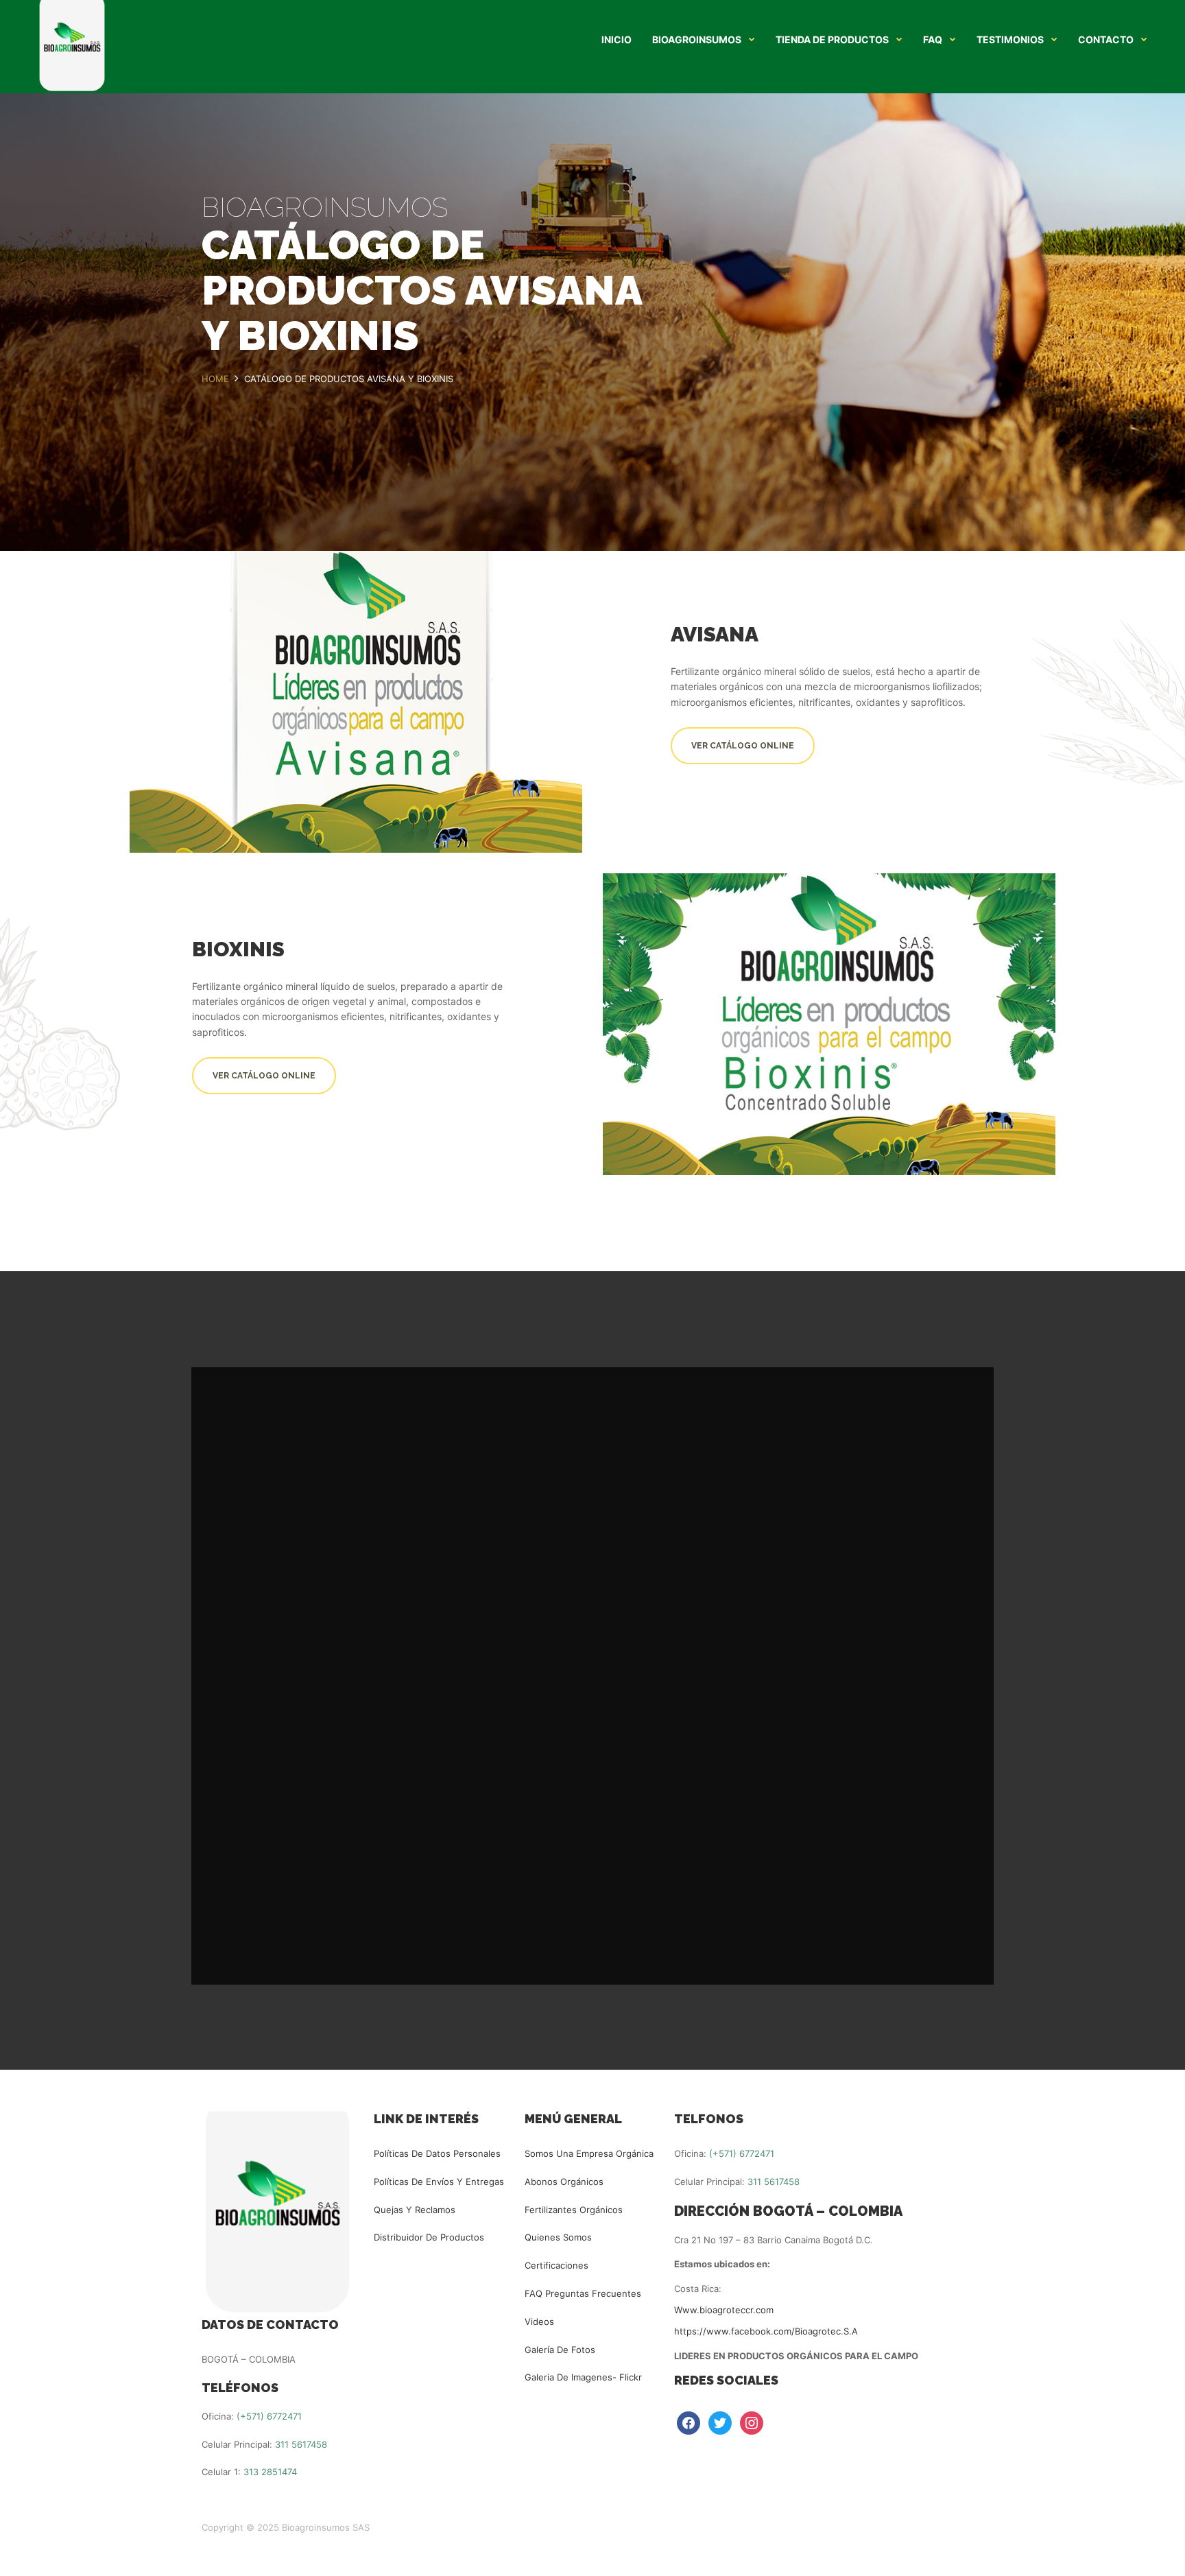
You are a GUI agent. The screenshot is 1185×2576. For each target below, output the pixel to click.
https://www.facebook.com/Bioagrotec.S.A (766, 2331)
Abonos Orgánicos (564, 2182)
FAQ (933, 40)
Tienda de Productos (832, 40)
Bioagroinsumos (697, 40)
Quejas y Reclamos (415, 2210)
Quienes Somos (558, 2237)
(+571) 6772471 (269, 2416)
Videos (539, 2321)
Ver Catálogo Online (743, 746)
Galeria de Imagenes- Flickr (583, 2377)
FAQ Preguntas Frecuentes (583, 2293)
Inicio (617, 40)
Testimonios (1010, 40)
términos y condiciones (720, 1845)
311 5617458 (301, 2444)
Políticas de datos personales (437, 2153)
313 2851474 (270, 2472)
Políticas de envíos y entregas (439, 2182)
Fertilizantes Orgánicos (574, 2210)
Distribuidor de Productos (429, 2237)
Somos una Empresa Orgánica (589, 2153)
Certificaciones (556, 2265)
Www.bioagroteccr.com (724, 2310)
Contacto (1106, 40)
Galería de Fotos (560, 2350)
